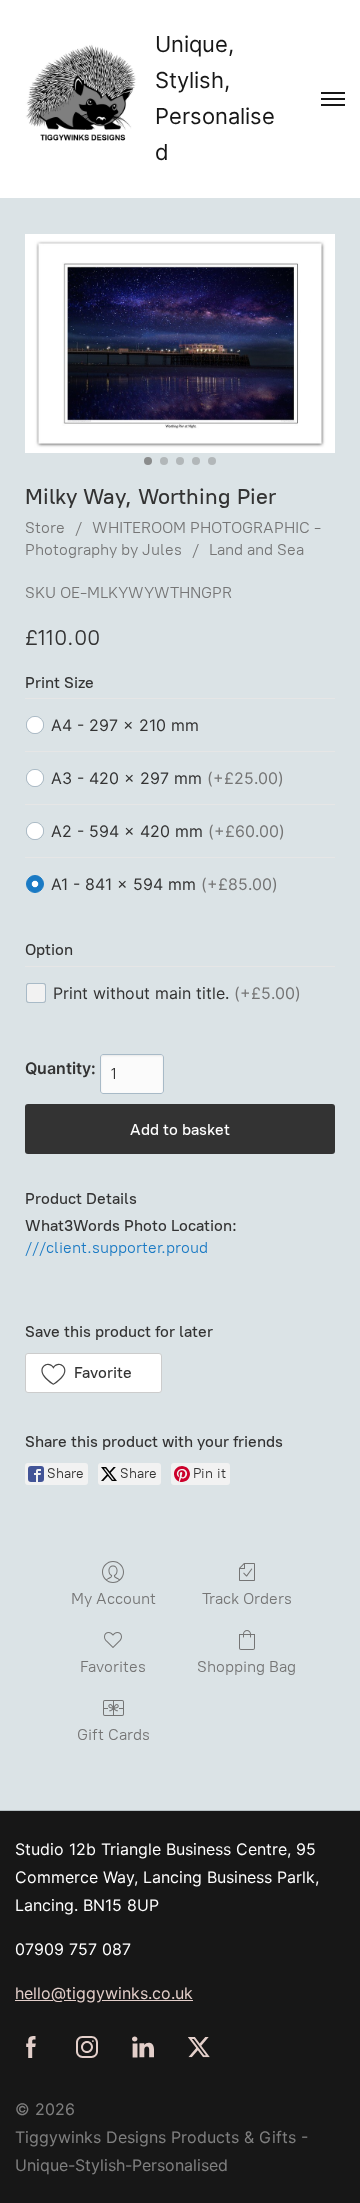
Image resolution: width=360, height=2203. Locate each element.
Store (45, 527)
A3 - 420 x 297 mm (167, 778)
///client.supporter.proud (116, 1247)
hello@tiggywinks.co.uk (104, 1993)
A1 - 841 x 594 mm (164, 884)
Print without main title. (177, 993)
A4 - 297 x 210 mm (125, 725)
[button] (93, 1373)
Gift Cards (113, 1734)
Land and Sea (256, 549)
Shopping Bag (246, 1666)
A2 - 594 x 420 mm (168, 831)
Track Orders (247, 1598)
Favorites (113, 1666)
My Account (113, 1598)
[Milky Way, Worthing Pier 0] (180, 343)
